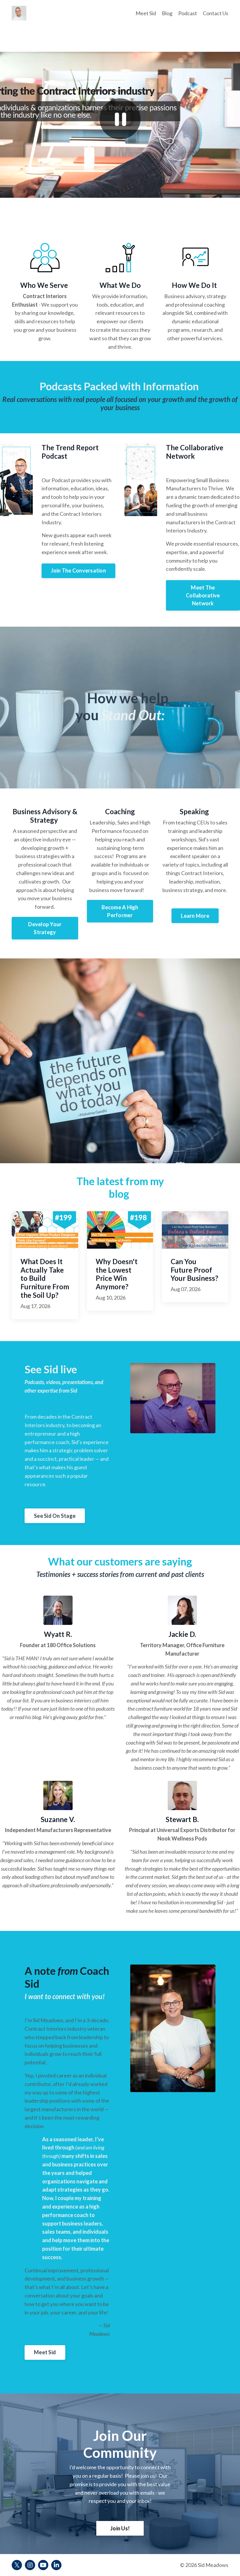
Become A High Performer (120, 911)
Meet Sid (146, 13)
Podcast (188, 13)
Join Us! (120, 2528)
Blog (167, 13)
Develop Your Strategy (45, 928)
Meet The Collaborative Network (203, 595)
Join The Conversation (78, 570)
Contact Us (216, 13)
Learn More (195, 916)
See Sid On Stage (55, 1516)
